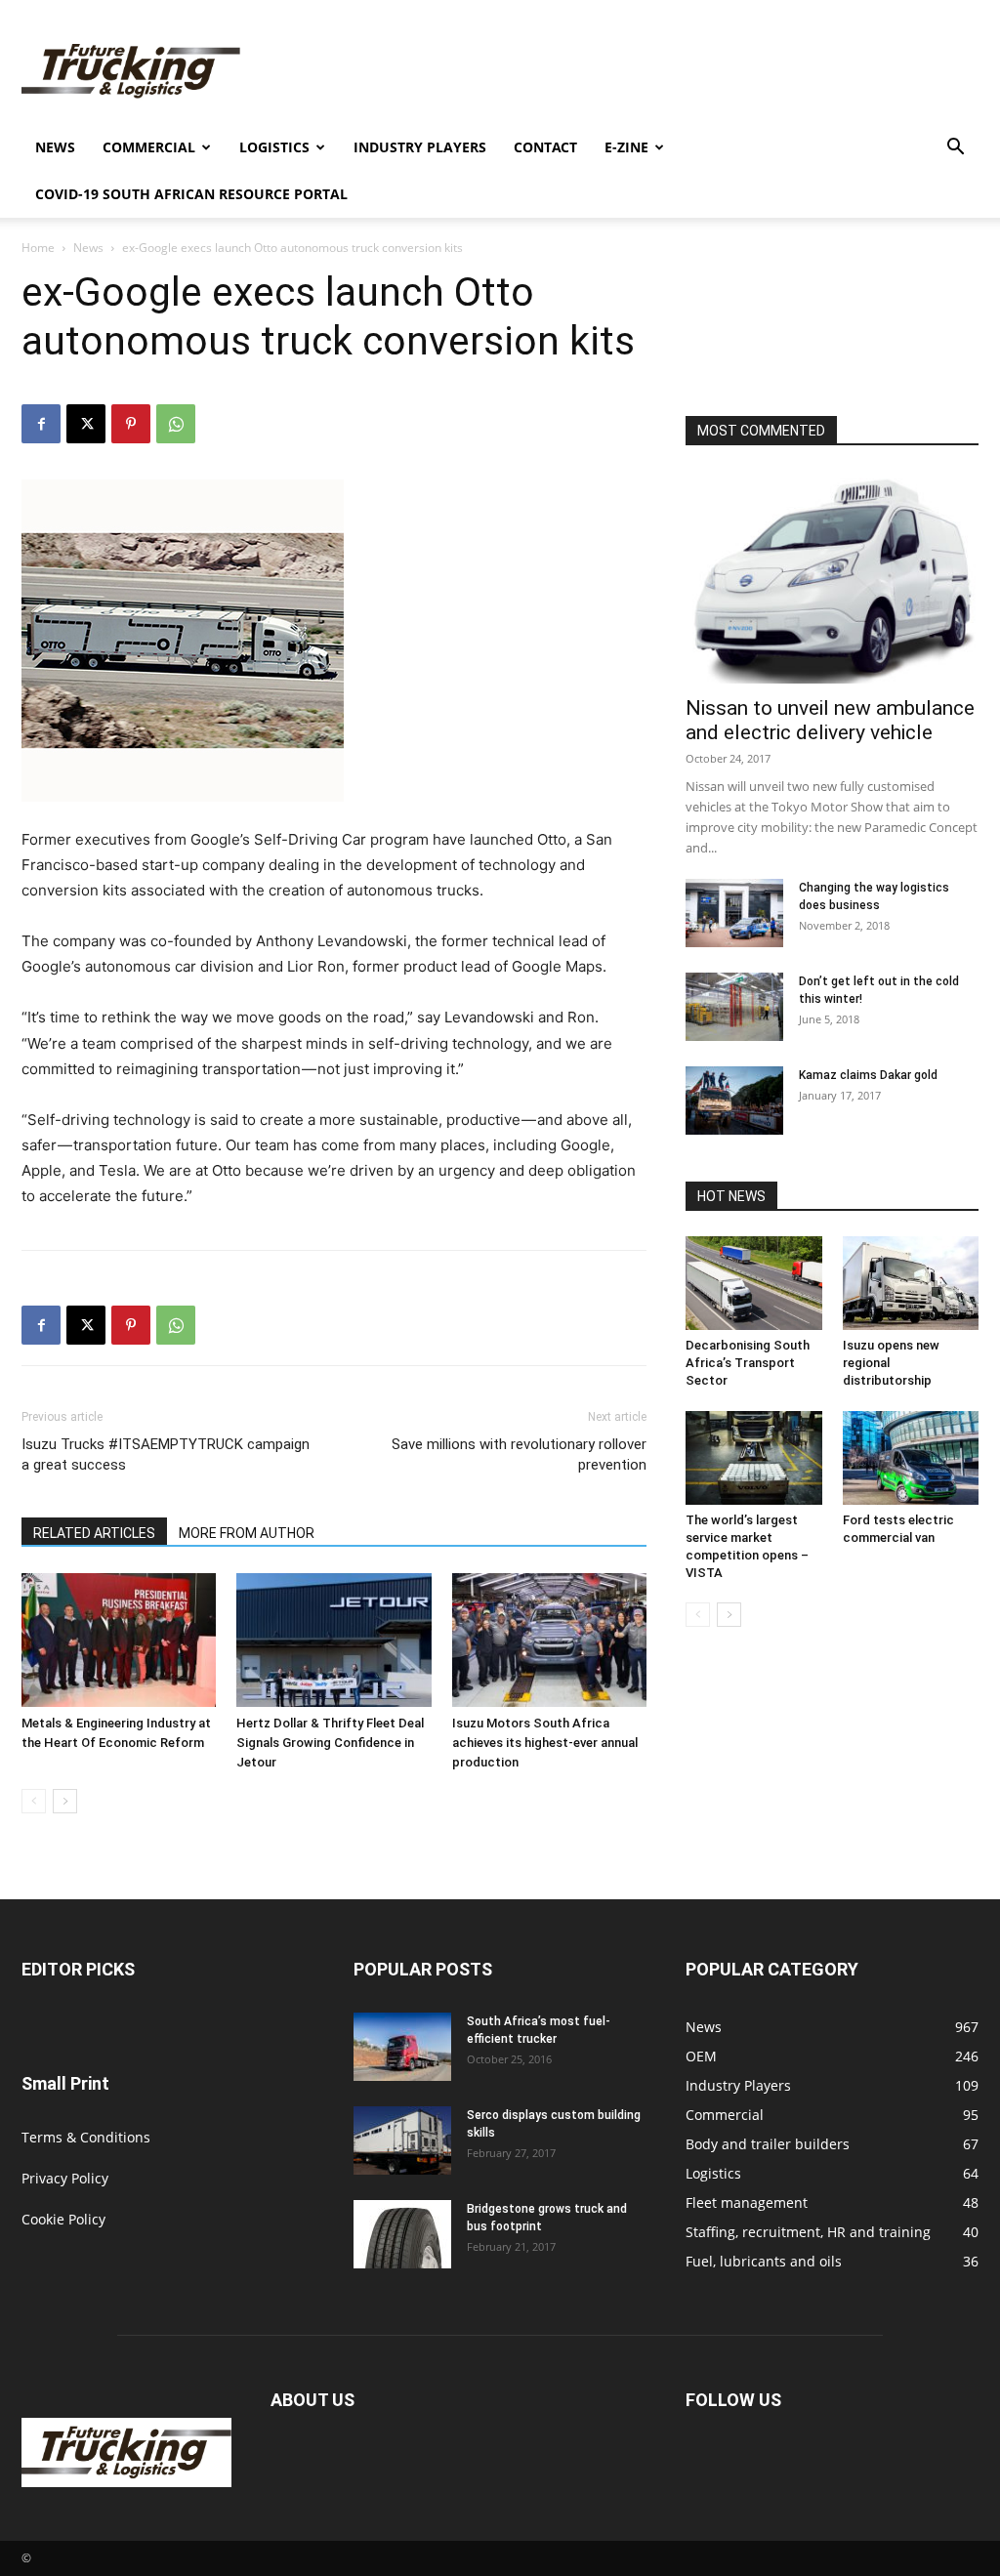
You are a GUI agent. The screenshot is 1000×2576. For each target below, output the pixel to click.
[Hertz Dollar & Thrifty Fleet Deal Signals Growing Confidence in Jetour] (333, 1640)
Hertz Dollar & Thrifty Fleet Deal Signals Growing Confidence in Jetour (330, 1743)
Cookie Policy (63, 2219)
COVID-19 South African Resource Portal (191, 194)
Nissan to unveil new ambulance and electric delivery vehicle (830, 720)
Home (38, 248)
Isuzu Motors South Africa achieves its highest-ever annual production (545, 1743)
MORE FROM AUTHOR (247, 1533)
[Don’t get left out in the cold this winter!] (734, 1007)
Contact (545, 147)
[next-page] (65, 1801)
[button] (955, 149)
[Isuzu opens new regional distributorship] (911, 1283)
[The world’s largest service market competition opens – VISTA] (754, 1458)
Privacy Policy (65, 2178)
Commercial (149, 147)
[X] (86, 424)
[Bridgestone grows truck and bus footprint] (402, 2234)
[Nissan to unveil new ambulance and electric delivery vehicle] (832, 577)
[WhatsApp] (176, 424)
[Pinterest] (131, 424)
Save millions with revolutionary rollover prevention (519, 1454)
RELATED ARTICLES (94, 1533)
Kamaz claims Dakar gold (868, 1075)
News (55, 147)
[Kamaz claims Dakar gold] (734, 1101)
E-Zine (626, 147)
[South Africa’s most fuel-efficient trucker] (402, 2047)
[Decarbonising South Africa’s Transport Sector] (754, 1283)
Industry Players (420, 147)
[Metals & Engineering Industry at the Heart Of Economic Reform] (119, 1640)
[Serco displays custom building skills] (402, 2140)
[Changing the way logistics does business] (734, 913)
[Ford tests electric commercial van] (911, 1458)
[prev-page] (34, 1801)
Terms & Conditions (86, 2137)
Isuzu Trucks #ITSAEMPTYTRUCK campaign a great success (166, 1454)
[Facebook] (41, 424)
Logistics (274, 147)
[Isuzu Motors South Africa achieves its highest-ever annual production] (549, 1640)
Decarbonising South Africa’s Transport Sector (748, 1363)
